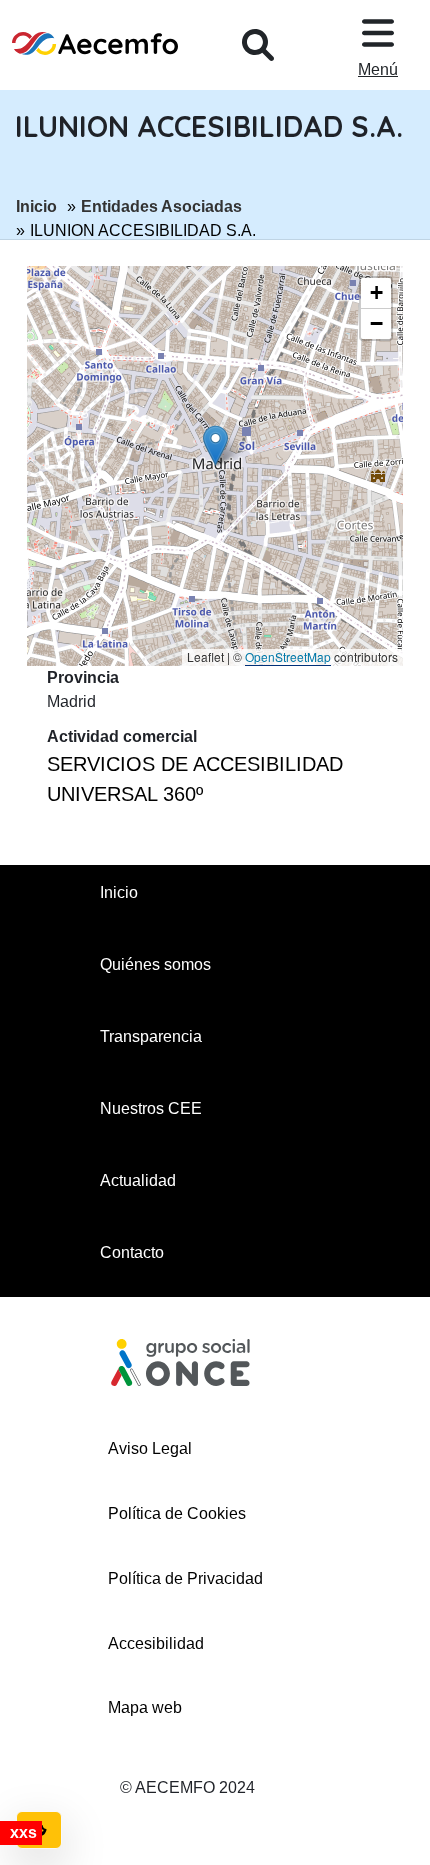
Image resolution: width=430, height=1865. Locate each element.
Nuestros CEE (151, 1108)
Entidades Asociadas (161, 206)
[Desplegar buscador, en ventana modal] (258, 45)
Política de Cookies (177, 1513)
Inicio (36, 206)
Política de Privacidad (185, 1578)
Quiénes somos (155, 964)
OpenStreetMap (288, 656)
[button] (215, 445)
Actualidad (138, 1180)
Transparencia (151, 1036)
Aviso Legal (150, 1448)
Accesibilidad (156, 1643)
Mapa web (145, 1707)
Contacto (132, 1252)
